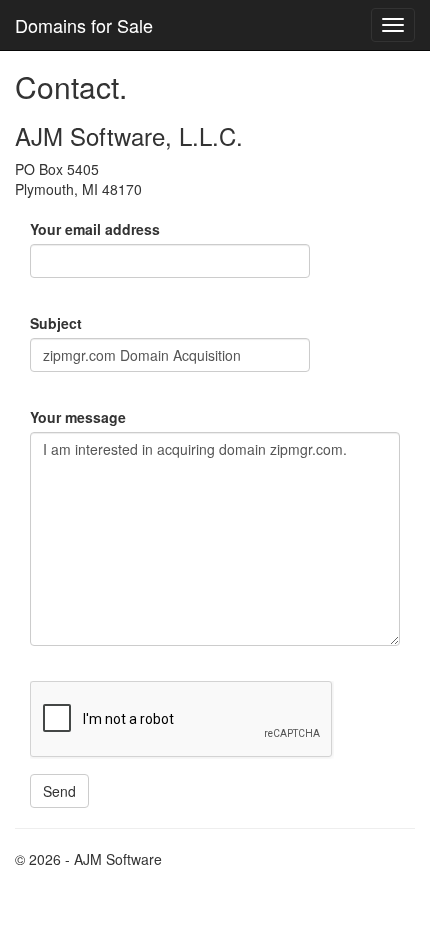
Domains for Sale (84, 25)
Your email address (95, 229)
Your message (78, 417)
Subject (56, 323)
